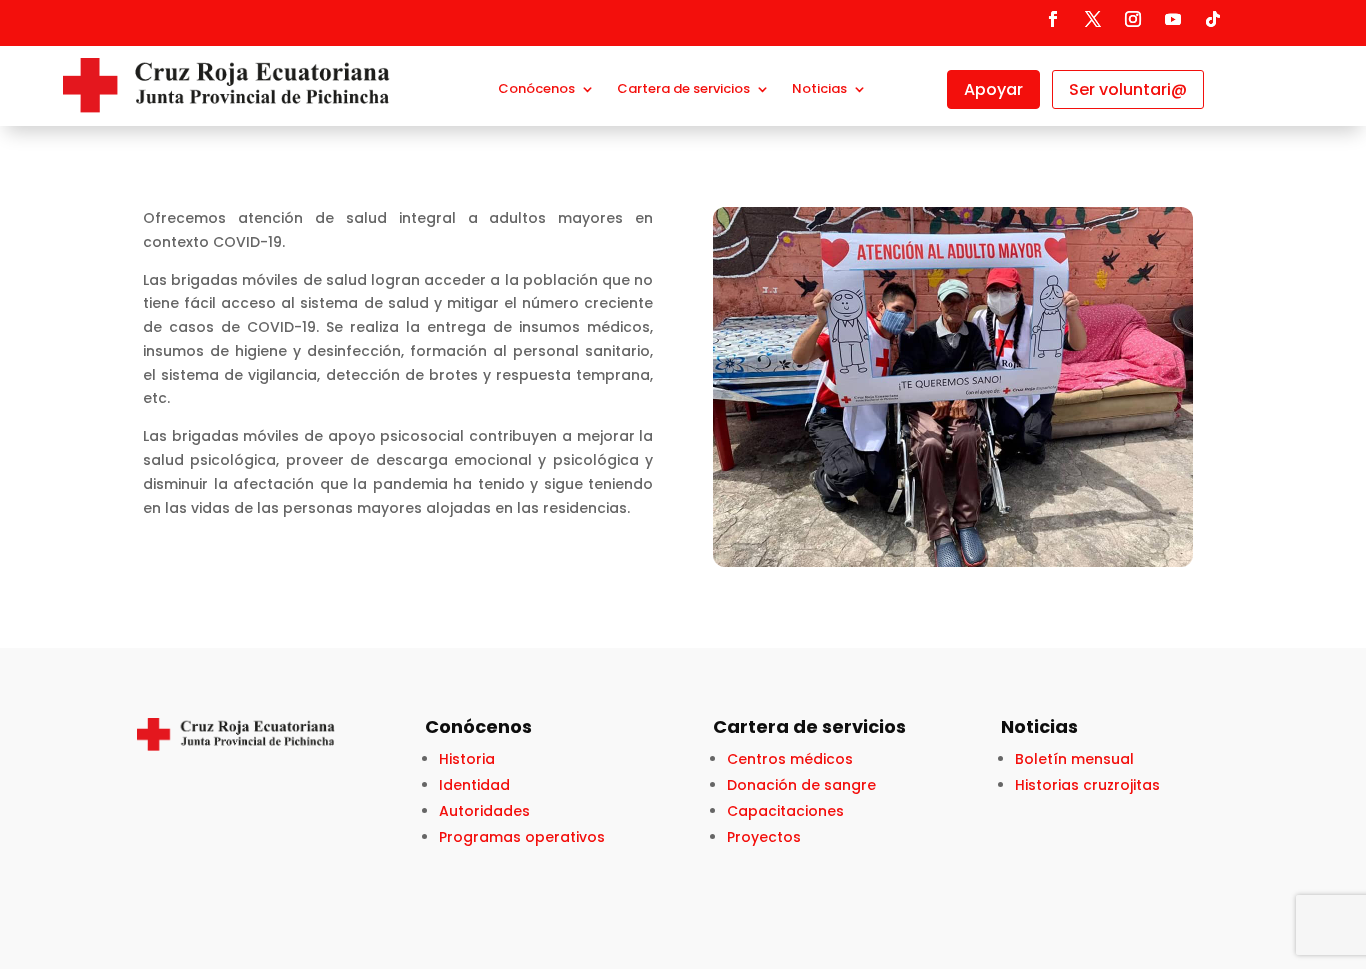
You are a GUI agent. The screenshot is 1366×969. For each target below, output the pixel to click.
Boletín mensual (1074, 759)
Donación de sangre (801, 785)
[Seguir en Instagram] (1133, 19)
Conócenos (536, 90)
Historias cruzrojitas (1087, 785)
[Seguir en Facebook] (1053, 19)
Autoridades (484, 811)
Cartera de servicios (683, 90)
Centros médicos (790, 759)
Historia (467, 759)
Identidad (474, 785)
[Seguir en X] (1093, 19)
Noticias (819, 90)
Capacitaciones (785, 811)
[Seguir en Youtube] (1173, 19)
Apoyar (993, 89)
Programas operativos (522, 837)
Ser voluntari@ (1128, 89)
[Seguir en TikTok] (1213, 19)
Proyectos (764, 837)
